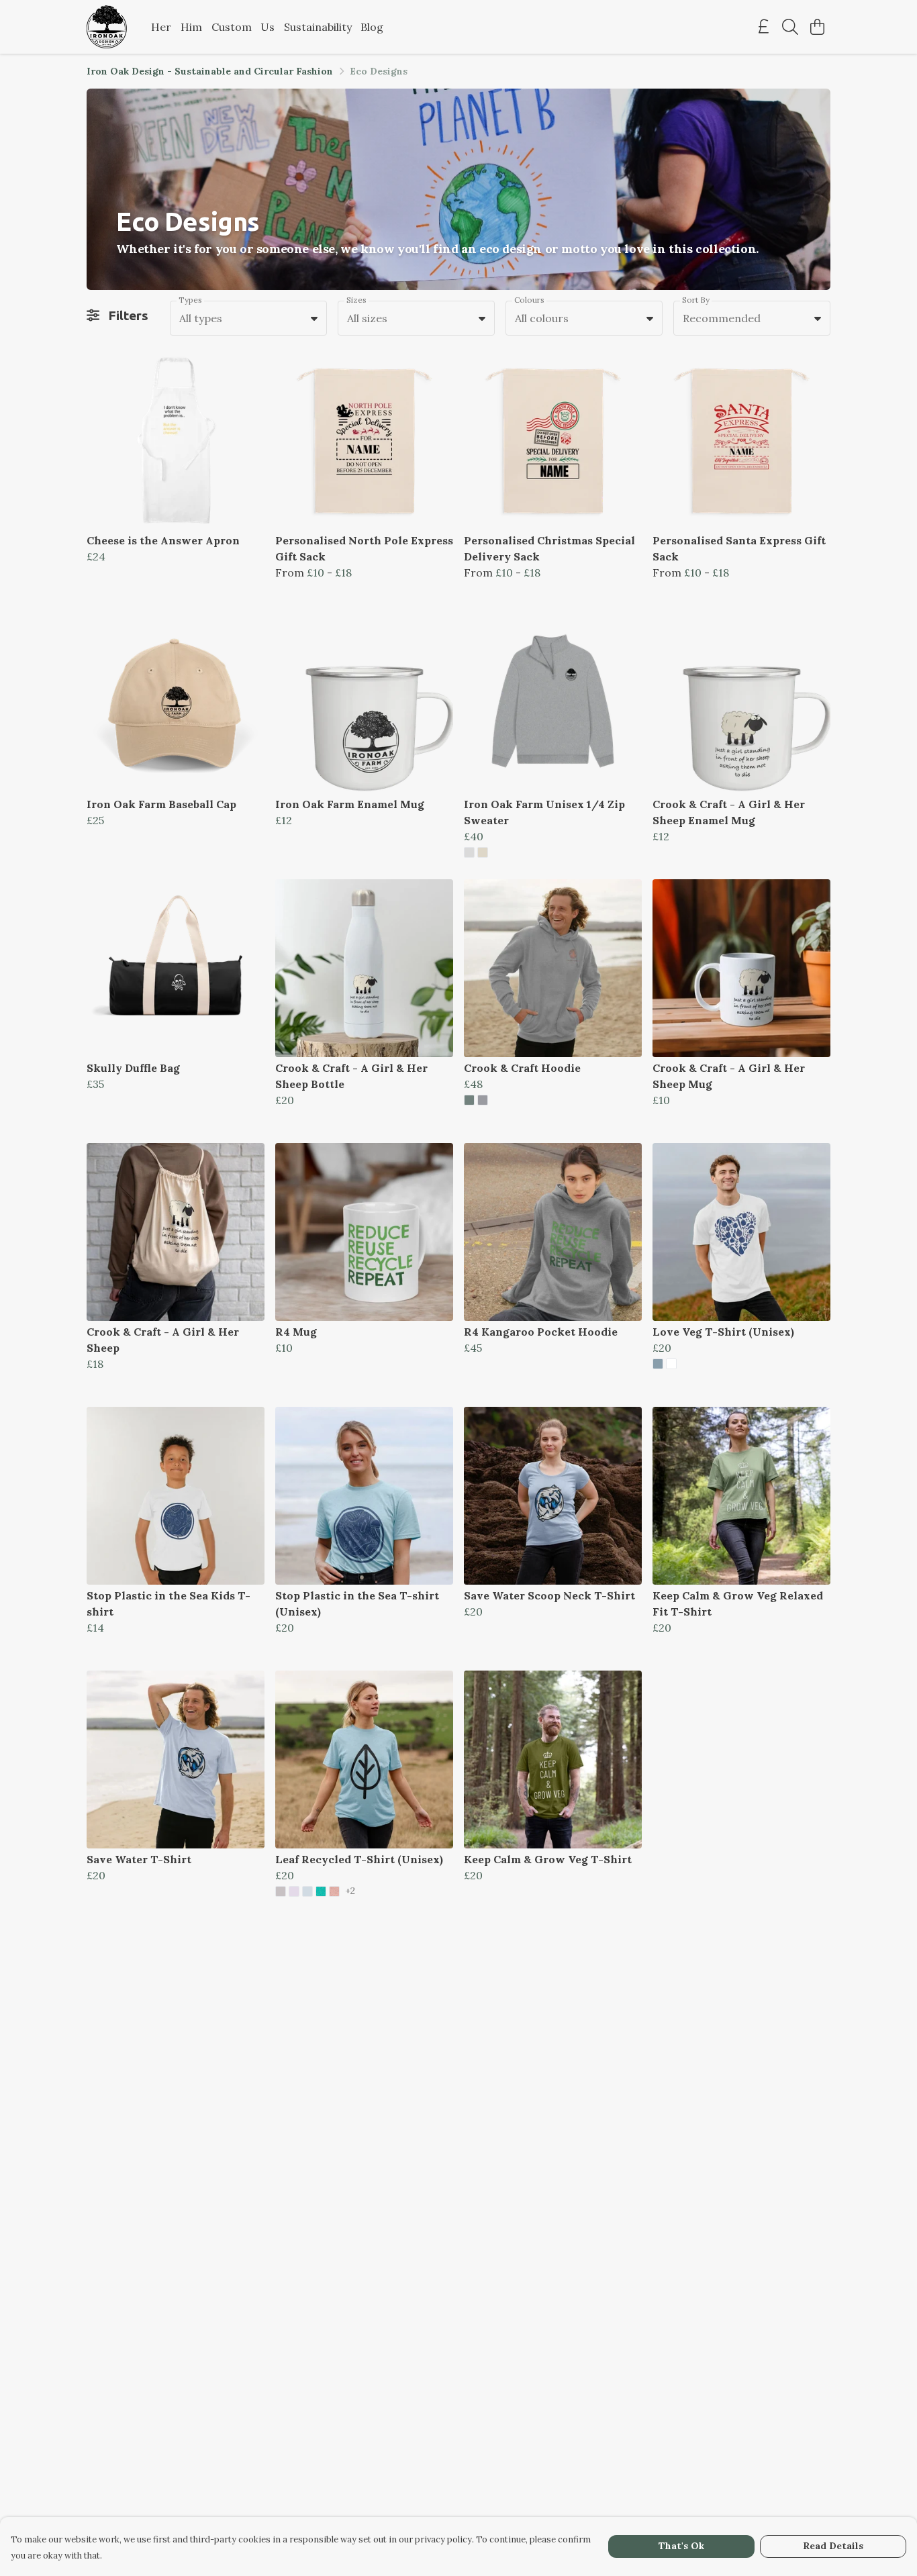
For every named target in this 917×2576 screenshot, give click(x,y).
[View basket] (817, 27)
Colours (529, 300)
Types (190, 300)
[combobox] (248, 318)
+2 (350, 1891)
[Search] (790, 27)
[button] (314, 318)
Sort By (696, 300)
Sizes (356, 300)
